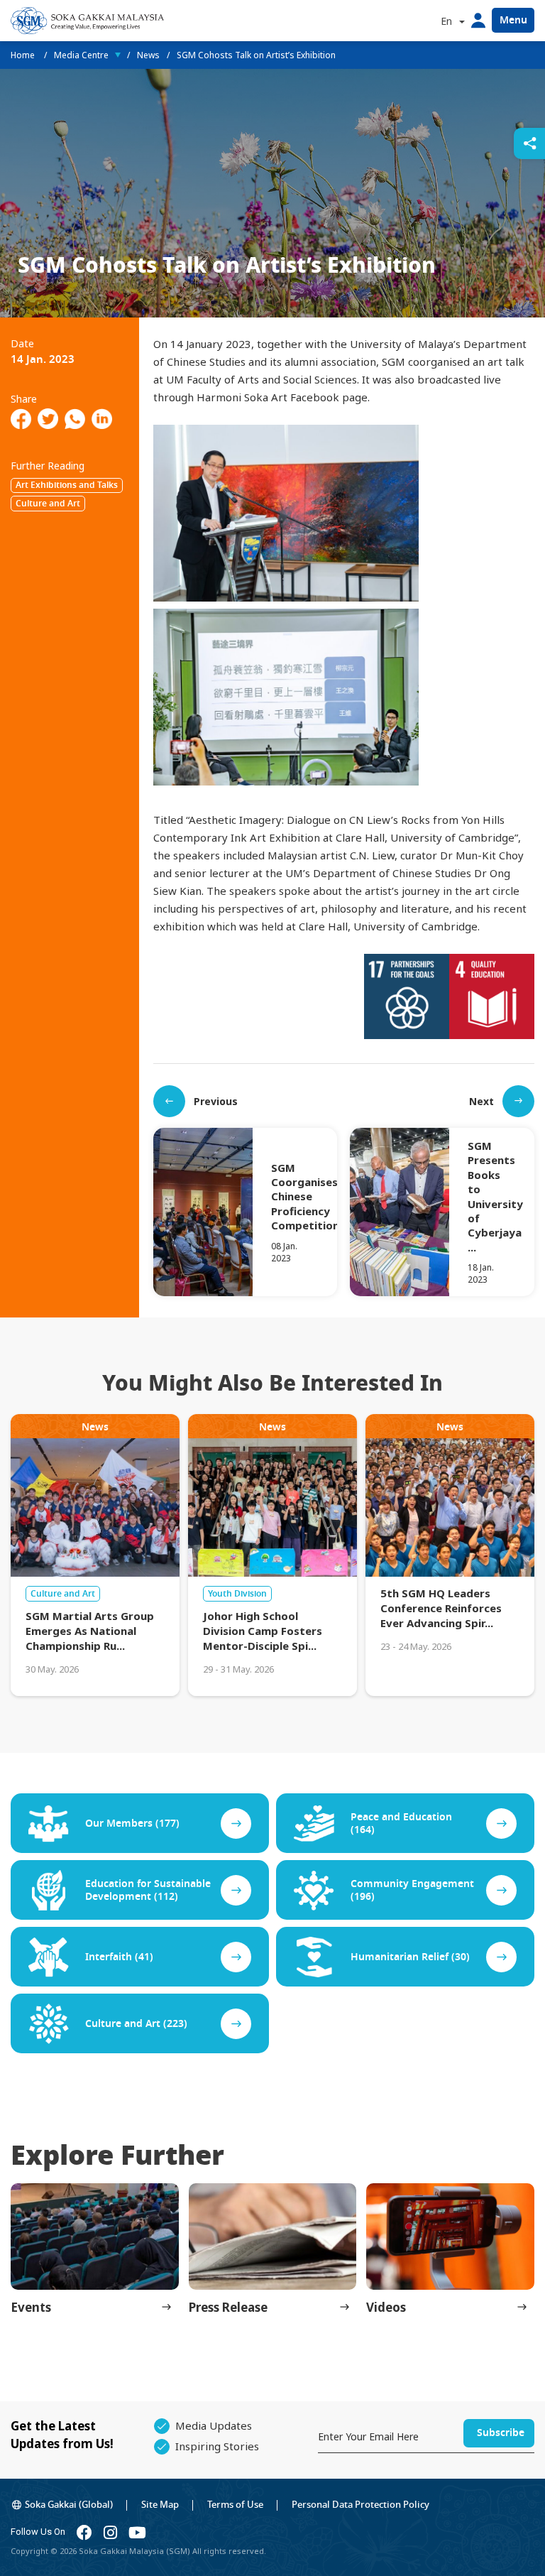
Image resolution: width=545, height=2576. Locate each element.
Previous (216, 1101)
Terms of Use (235, 2505)
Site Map (160, 2505)
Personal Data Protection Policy (360, 2505)
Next (481, 1101)
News (148, 55)
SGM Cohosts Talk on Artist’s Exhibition (256, 55)
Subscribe (501, 2433)
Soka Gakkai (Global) (69, 2505)
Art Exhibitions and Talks (67, 485)
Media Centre (81, 55)
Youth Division (237, 1594)
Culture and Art (48, 504)
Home (24, 55)
